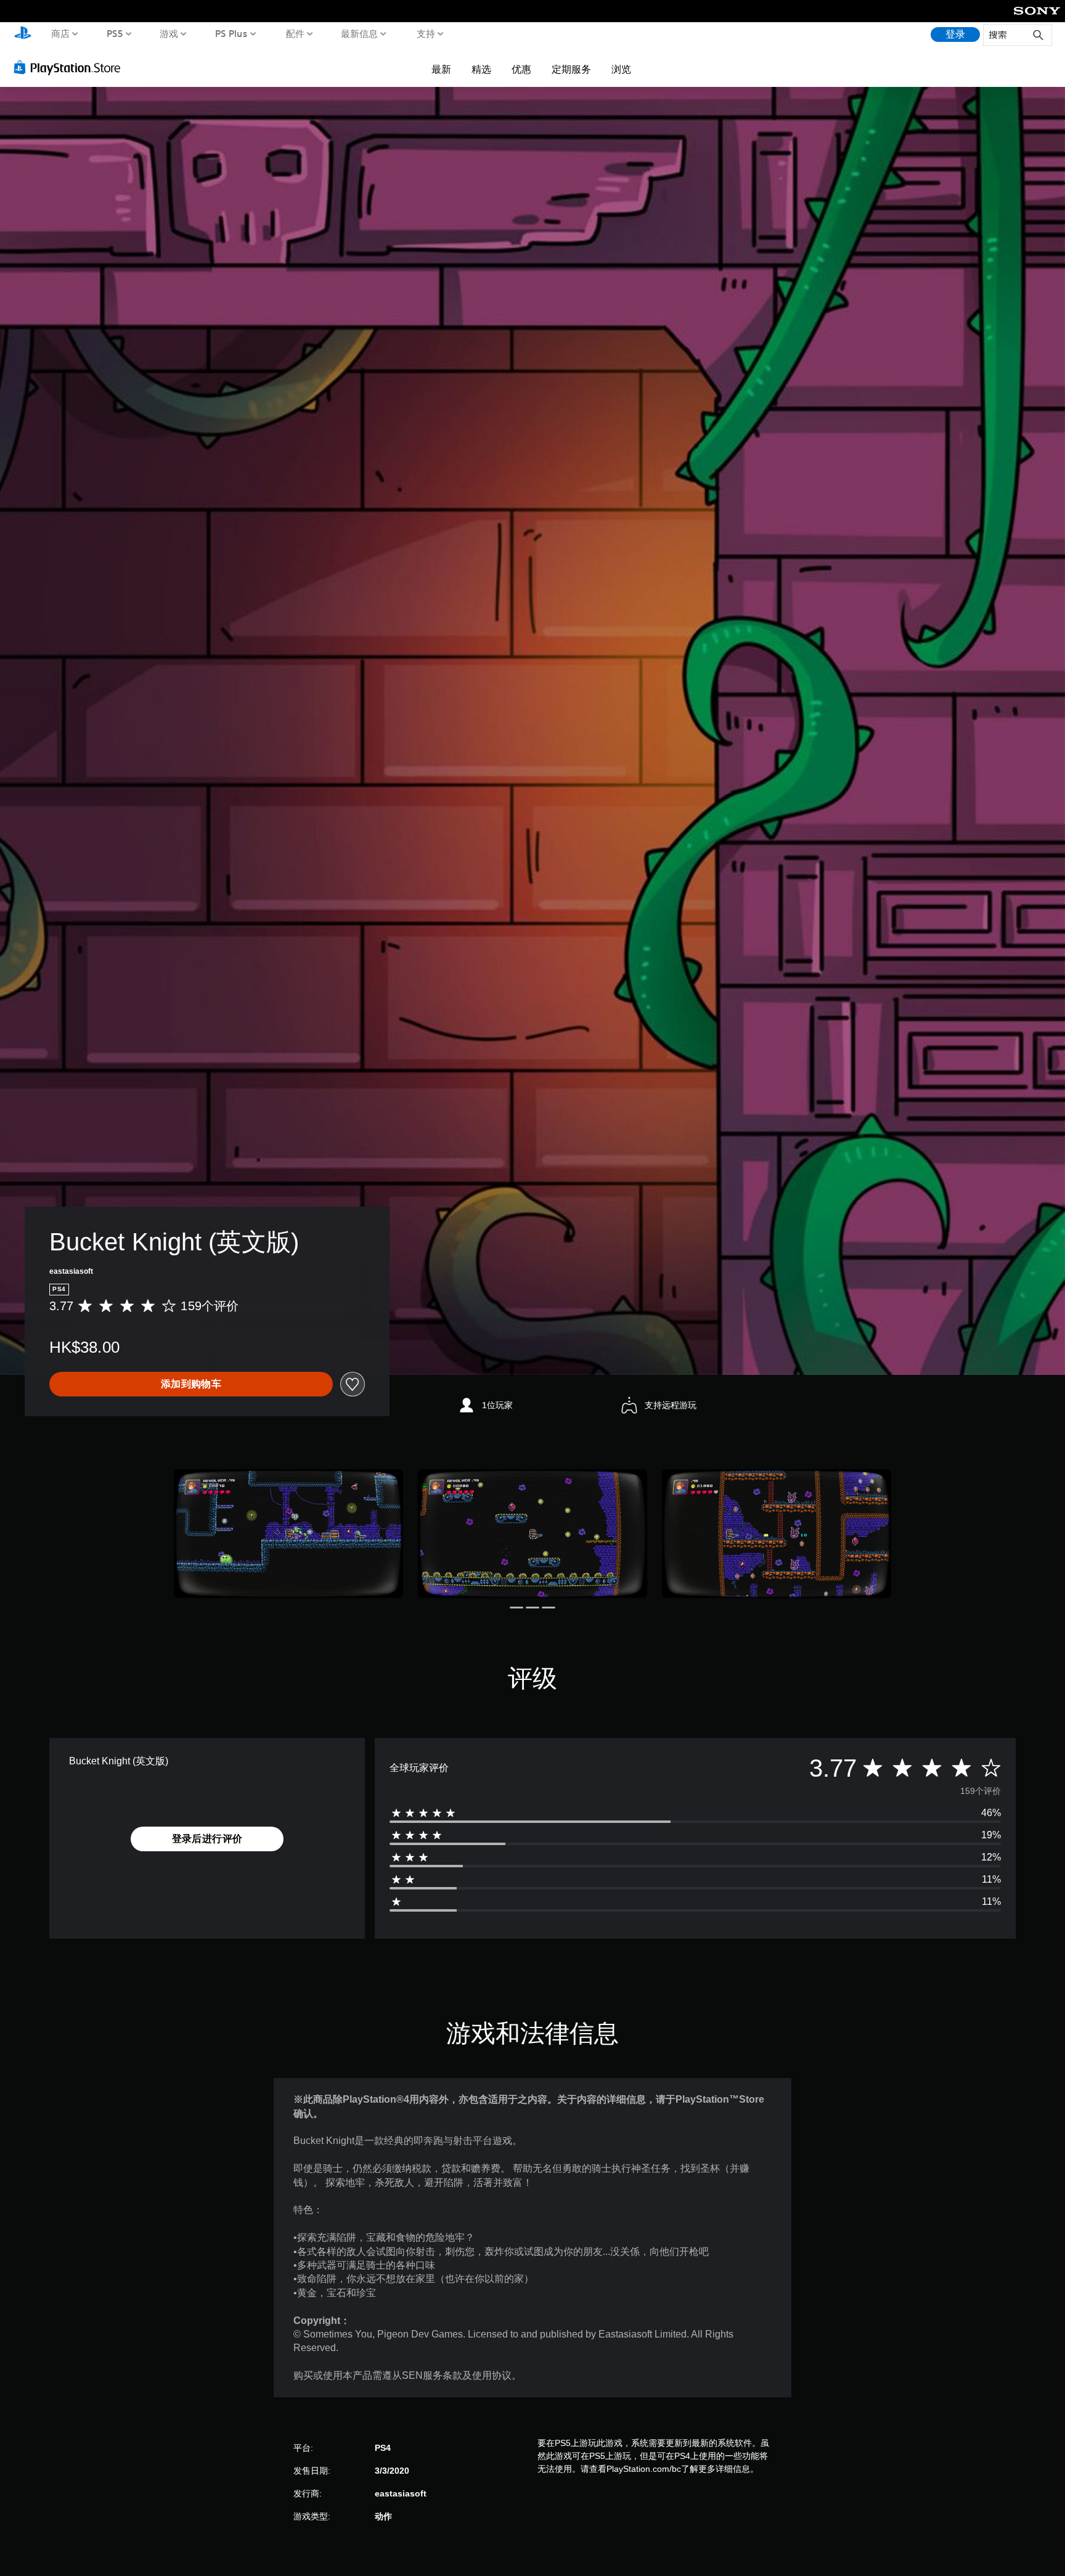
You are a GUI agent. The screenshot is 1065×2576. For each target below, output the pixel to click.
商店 (60, 33)
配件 (295, 33)
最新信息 (359, 33)
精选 (481, 69)
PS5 (114, 33)
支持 (426, 33)
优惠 (521, 69)
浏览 (621, 69)
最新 (441, 69)
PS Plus (231, 33)
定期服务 (571, 69)
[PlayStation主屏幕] (23, 34)
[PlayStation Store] (71, 67)
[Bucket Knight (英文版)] (288, 1534)
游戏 (169, 33)
